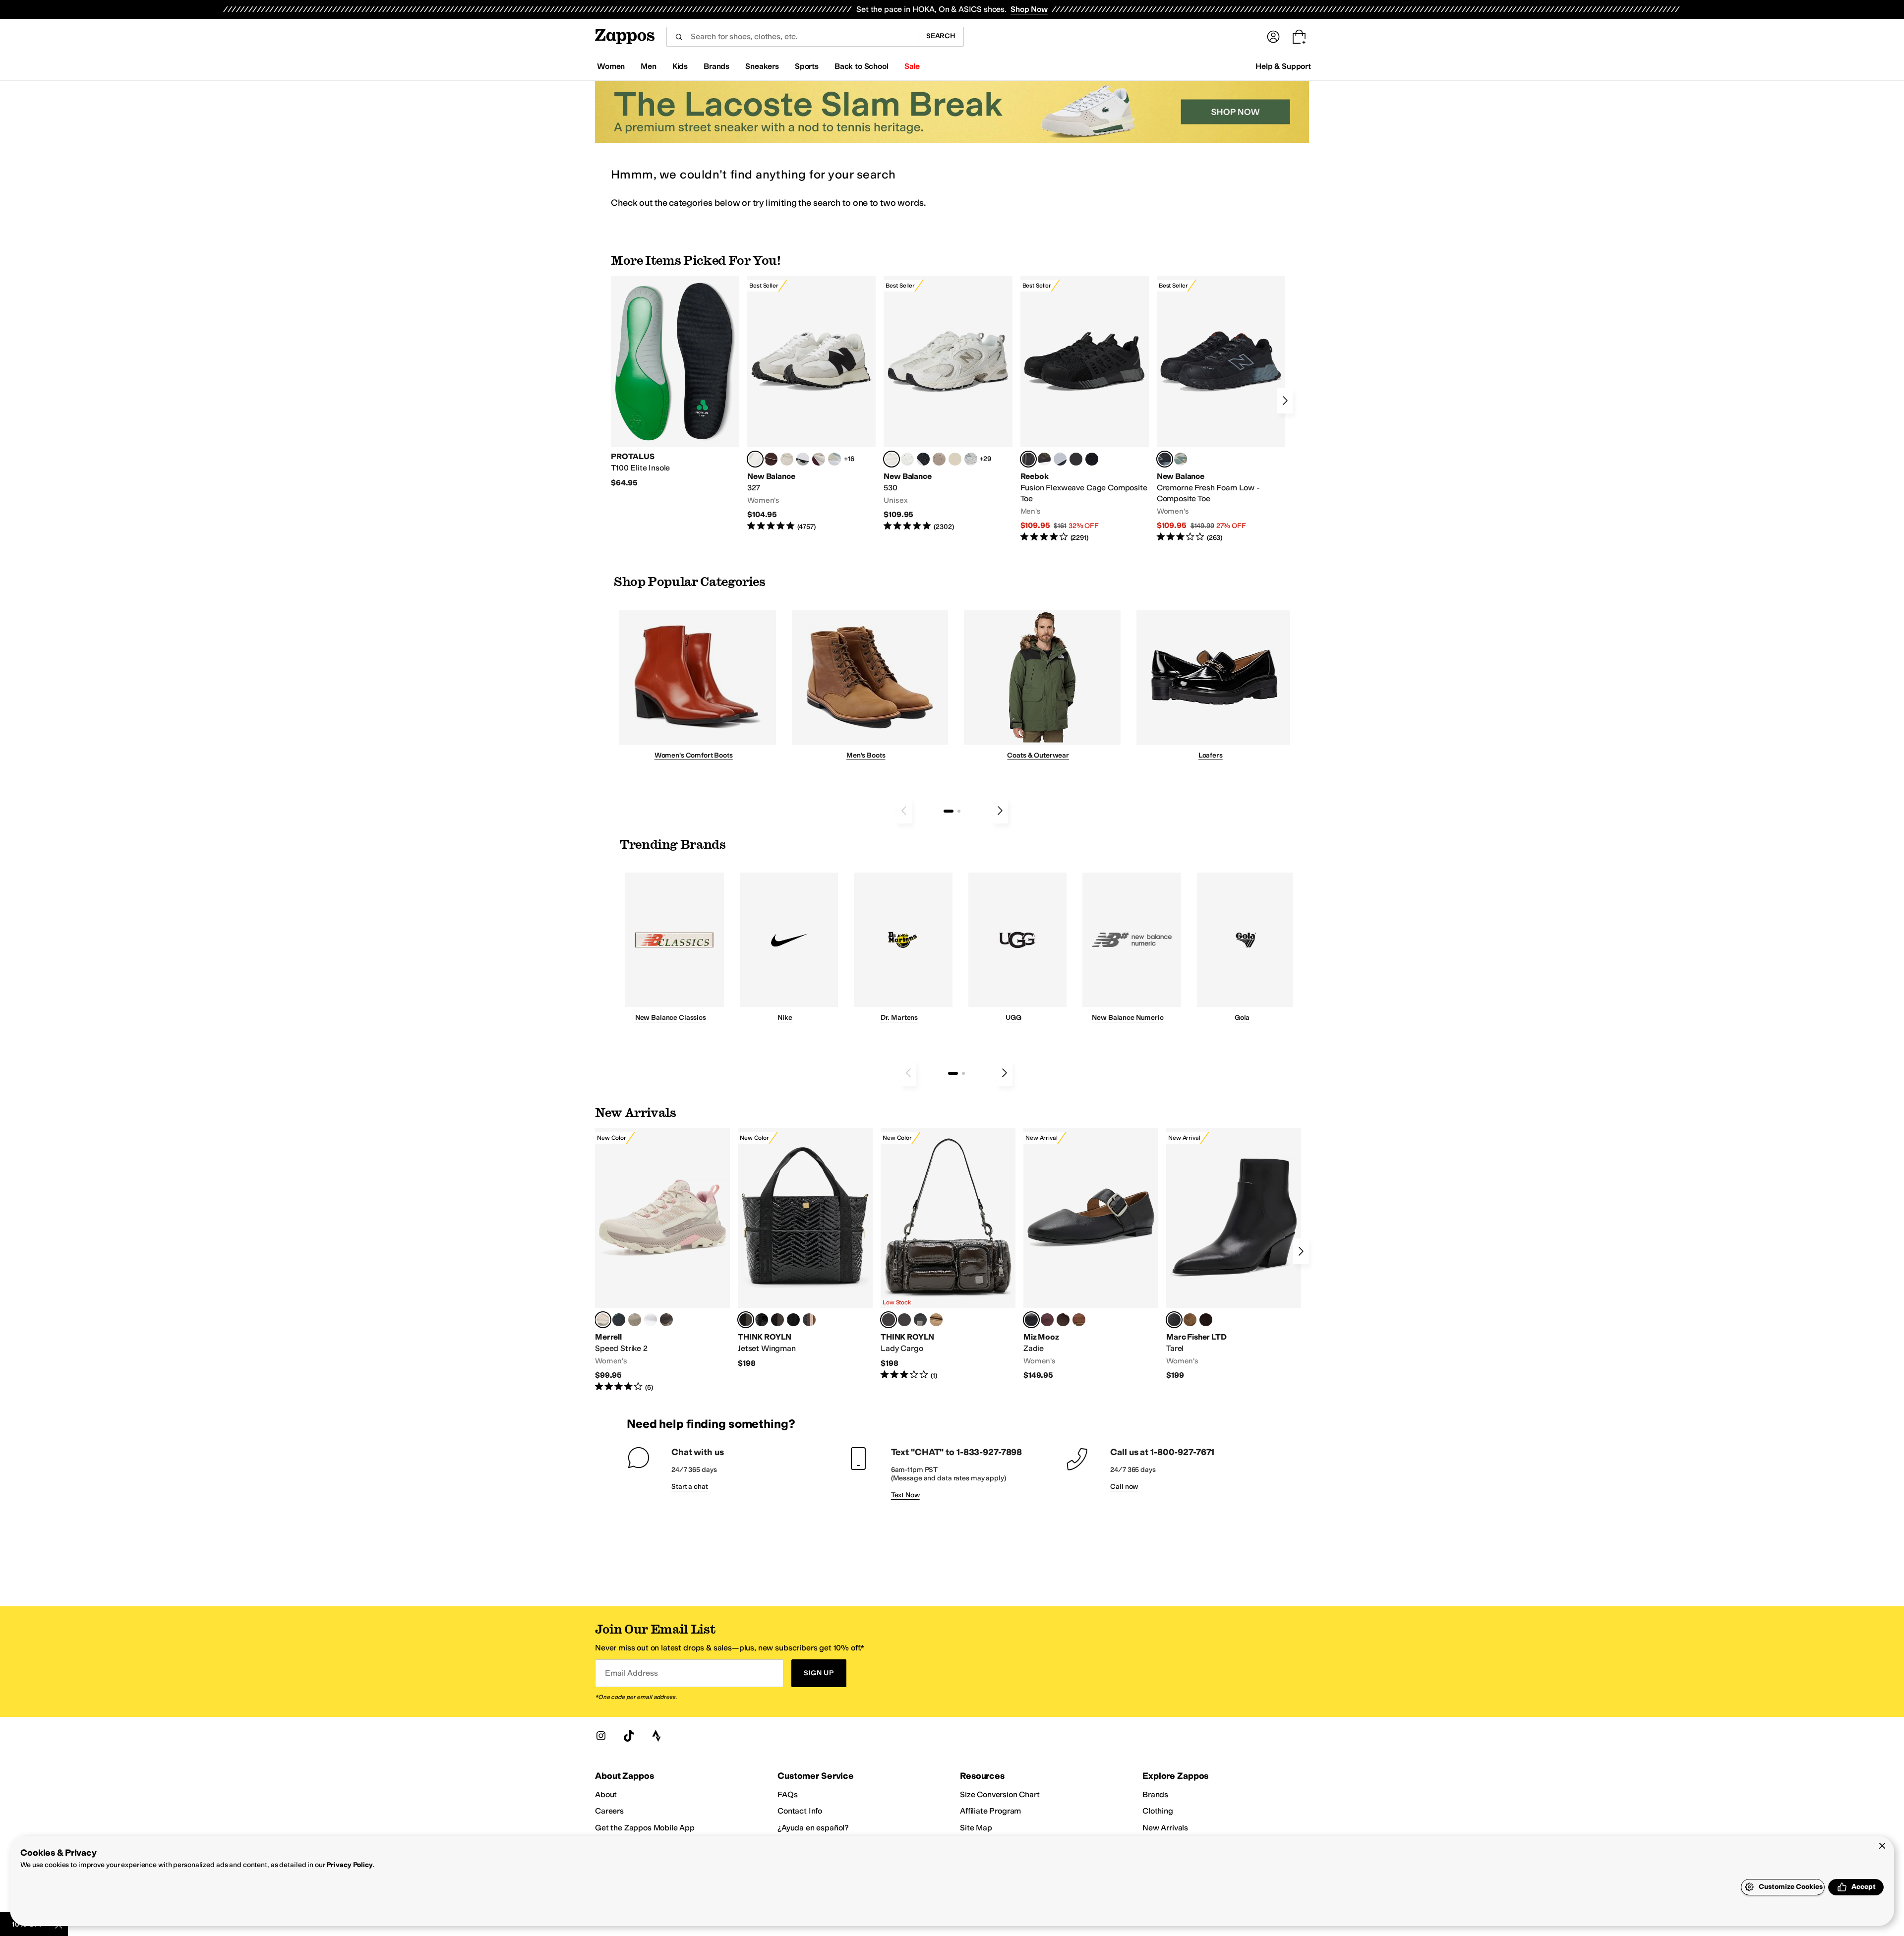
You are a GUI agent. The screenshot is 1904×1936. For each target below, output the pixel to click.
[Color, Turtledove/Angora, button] (955, 459)
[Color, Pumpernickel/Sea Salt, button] (771, 459)
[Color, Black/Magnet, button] (923, 459)
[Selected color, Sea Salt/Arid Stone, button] (892, 459)
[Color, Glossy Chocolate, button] (777, 1320)
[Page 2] (959, 811)
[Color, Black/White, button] (1092, 459)
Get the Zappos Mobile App (645, 1828)
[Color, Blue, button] (1076, 459)
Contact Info (800, 1811)
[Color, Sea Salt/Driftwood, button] (939, 459)
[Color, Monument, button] (619, 1320)
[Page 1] (949, 811)
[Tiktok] (629, 1736)
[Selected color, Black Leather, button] (1174, 1320)
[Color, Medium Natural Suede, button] (1190, 1320)
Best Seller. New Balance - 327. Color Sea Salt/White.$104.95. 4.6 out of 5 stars (811, 404)
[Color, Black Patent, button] (762, 1320)
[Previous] (904, 811)
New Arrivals (1165, 1828)
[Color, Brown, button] (1044, 459)
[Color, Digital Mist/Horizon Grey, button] (803, 459)
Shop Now (1029, 9)
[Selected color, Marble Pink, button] (603, 1320)
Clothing (1158, 1811)
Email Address (631, 1673)
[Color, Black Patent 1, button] (809, 1320)
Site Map (976, 1828)
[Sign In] (1273, 37)
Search (941, 36)
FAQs (787, 1794)
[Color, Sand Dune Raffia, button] (936, 1320)
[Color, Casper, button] (651, 1320)
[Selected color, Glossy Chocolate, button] (889, 1320)
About (606, 1794)
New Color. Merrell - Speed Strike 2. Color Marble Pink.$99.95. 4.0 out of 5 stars (662, 1260)
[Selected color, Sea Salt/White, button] (755, 459)
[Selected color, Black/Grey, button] (1028, 459)
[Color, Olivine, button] (666, 1320)
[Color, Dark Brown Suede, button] (1206, 1320)
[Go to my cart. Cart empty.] (1299, 37)
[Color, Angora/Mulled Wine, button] (819, 459)
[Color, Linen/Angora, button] (787, 459)
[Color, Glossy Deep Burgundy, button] (793, 1320)
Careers (609, 1811)
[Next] (1285, 401)
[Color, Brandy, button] (1079, 1320)
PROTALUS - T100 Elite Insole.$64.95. (675, 382)
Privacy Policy (349, 1865)
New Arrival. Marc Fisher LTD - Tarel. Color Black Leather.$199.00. (1234, 1254)
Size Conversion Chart (1000, 1794)
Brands (1155, 1794)
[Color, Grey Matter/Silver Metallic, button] (971, 459)
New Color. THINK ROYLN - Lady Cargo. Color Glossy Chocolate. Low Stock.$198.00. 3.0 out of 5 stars (948, 1254)
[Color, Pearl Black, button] (920, 1320)
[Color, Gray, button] (1060, 459)
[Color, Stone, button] (635, 1320)
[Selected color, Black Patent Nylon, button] (746, 1320)
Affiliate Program (990, 1811)
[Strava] (656, 1736)
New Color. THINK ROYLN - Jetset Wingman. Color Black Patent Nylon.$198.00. (805, 1248)
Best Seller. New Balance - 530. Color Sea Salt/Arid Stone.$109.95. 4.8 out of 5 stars (948, 404)
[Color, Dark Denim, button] (904, 1320)
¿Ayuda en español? (813, 1828)
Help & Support (1283, 66)
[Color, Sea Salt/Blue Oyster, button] (907, 459)
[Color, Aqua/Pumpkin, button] (1181, 459)
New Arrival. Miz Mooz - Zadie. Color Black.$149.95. (1091, 1254)
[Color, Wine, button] (1047, 1320)
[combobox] (792, 37)
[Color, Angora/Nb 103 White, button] (834, 459)
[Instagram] (601, 1736)
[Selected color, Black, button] (1031, 1320)
